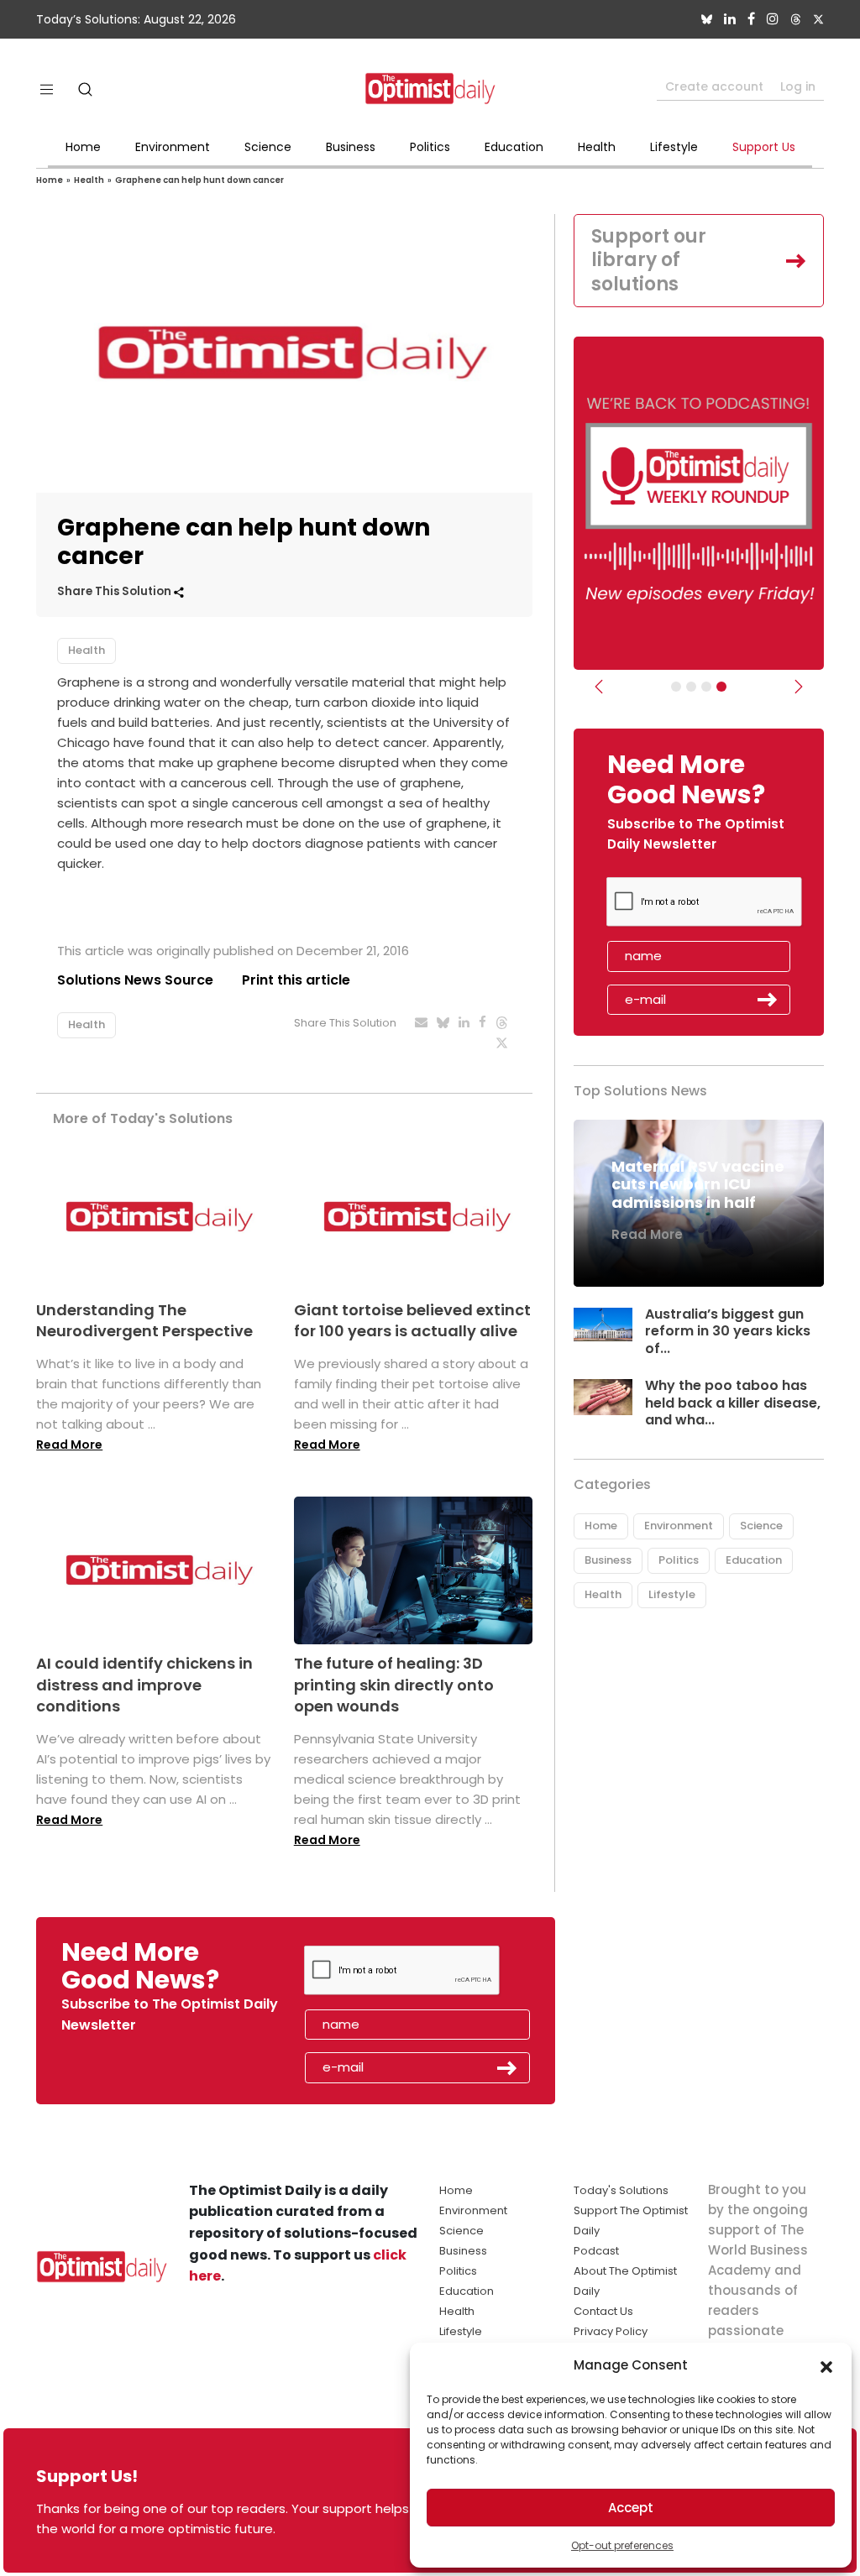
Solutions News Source (135, 980)
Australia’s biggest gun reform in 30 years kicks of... (728, 1332)
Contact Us (603, 2311)
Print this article (296, 980)
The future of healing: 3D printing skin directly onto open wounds (394, 1684)
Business (351, 147)
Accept (631, 2508)
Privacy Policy (611, 2331)
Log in (798, 86)
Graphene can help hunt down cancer (199, 180)
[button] (826, 2365)
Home (83, 147)
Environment (173, 147)
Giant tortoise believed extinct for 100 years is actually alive (412, 1320)
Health (597, 147)
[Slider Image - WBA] (691, 687)
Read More (69, 1445)
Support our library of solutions (649, 260)
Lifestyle (674, 147)
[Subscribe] (676, 687)
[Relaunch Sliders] (721, 687)
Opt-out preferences (622, 2545)
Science (268, 147)
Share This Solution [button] (115, 591)
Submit (768, 1000)
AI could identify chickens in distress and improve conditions (144, 1684)
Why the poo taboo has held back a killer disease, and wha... (733, 1403)
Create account (714, 86)
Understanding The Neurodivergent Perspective (144, 1320)
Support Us (764, 147)
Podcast (596, 2251)
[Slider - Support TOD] (706, 687)
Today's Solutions (621, 2190)
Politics (430, 147)
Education (514, 147)
